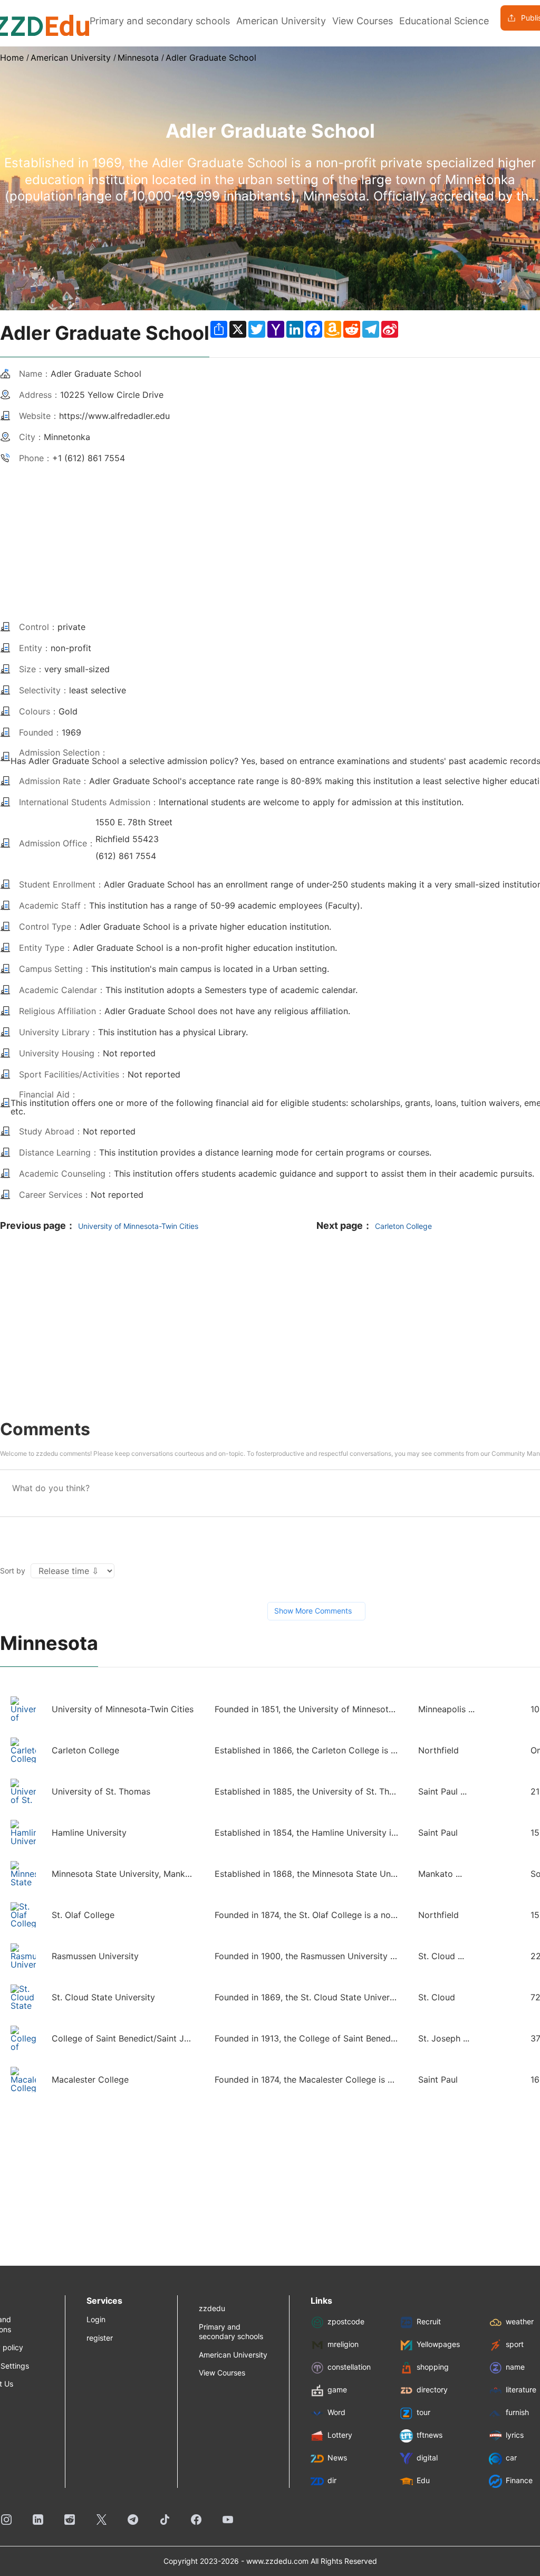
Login (96, 2319)
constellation (349, 2367)
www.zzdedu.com (277, 2561)
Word (336, 2413)
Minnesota (138, 58)
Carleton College (403, 1226)
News (337, 2458)
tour (423, 2413)
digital (427, 2458)
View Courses (363, 21)
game (337, 2390)
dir (332, 2481)
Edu (423, 2481)
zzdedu (212, 2308)
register (100, 2338)
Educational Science (444, 21)
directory (432, 2390)
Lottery (340, 2435)
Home (12, 58)
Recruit (429, 2322)
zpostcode (346, 2322)
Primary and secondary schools (160, 21)
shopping (433, 2367)
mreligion (343, 2345)
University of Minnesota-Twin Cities (138, 1226)
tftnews (430, 2435)
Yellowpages (438, 2345)
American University (281, 21)
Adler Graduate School (211, 58)
